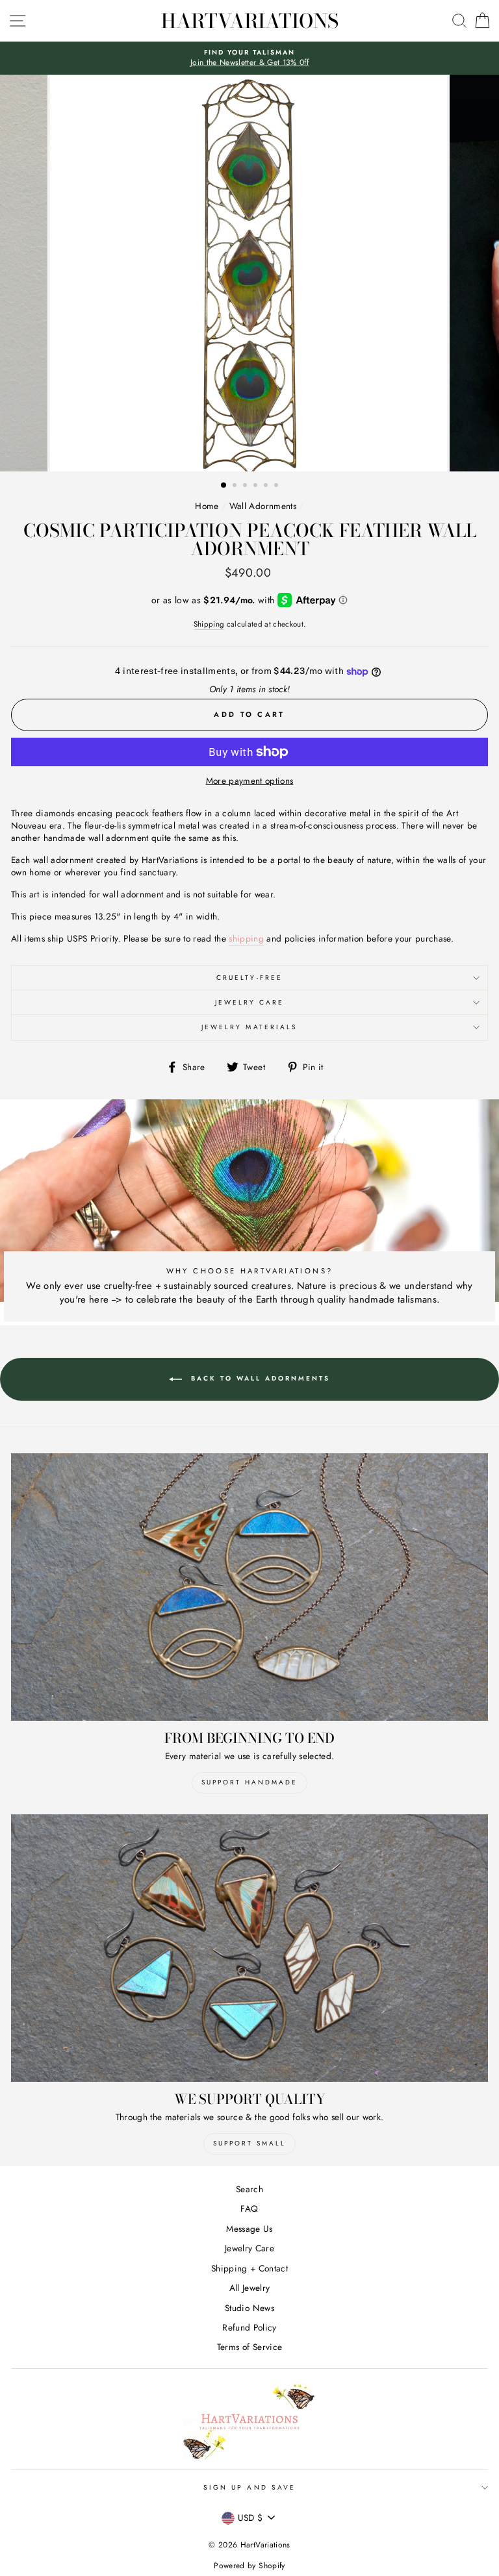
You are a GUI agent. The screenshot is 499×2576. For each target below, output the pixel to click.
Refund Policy (249, 2327)
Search (249, 2189)
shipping (246, 939)
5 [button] (267, 486)
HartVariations (250, 21)
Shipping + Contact (249, 2268)
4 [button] (257, 486)
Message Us (249, 2229)
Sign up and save (249, 2487)
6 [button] (277, 486)
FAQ (249, 2208)
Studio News (249, 2308)
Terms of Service (249, 2347)
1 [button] (224, 486)
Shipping (209, 624)
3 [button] (246, 486)
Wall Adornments (263, 506)
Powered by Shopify (249, 2566)
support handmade (249, 1782)
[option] (249, 58)
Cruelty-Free (249, 978)
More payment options (250, 781)
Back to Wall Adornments (259, 1378)
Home (207, 506)
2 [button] (236, 486)
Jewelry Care (250, 1002)
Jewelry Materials (249, 1027)
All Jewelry (250, 2288)
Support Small (249, 2143)
